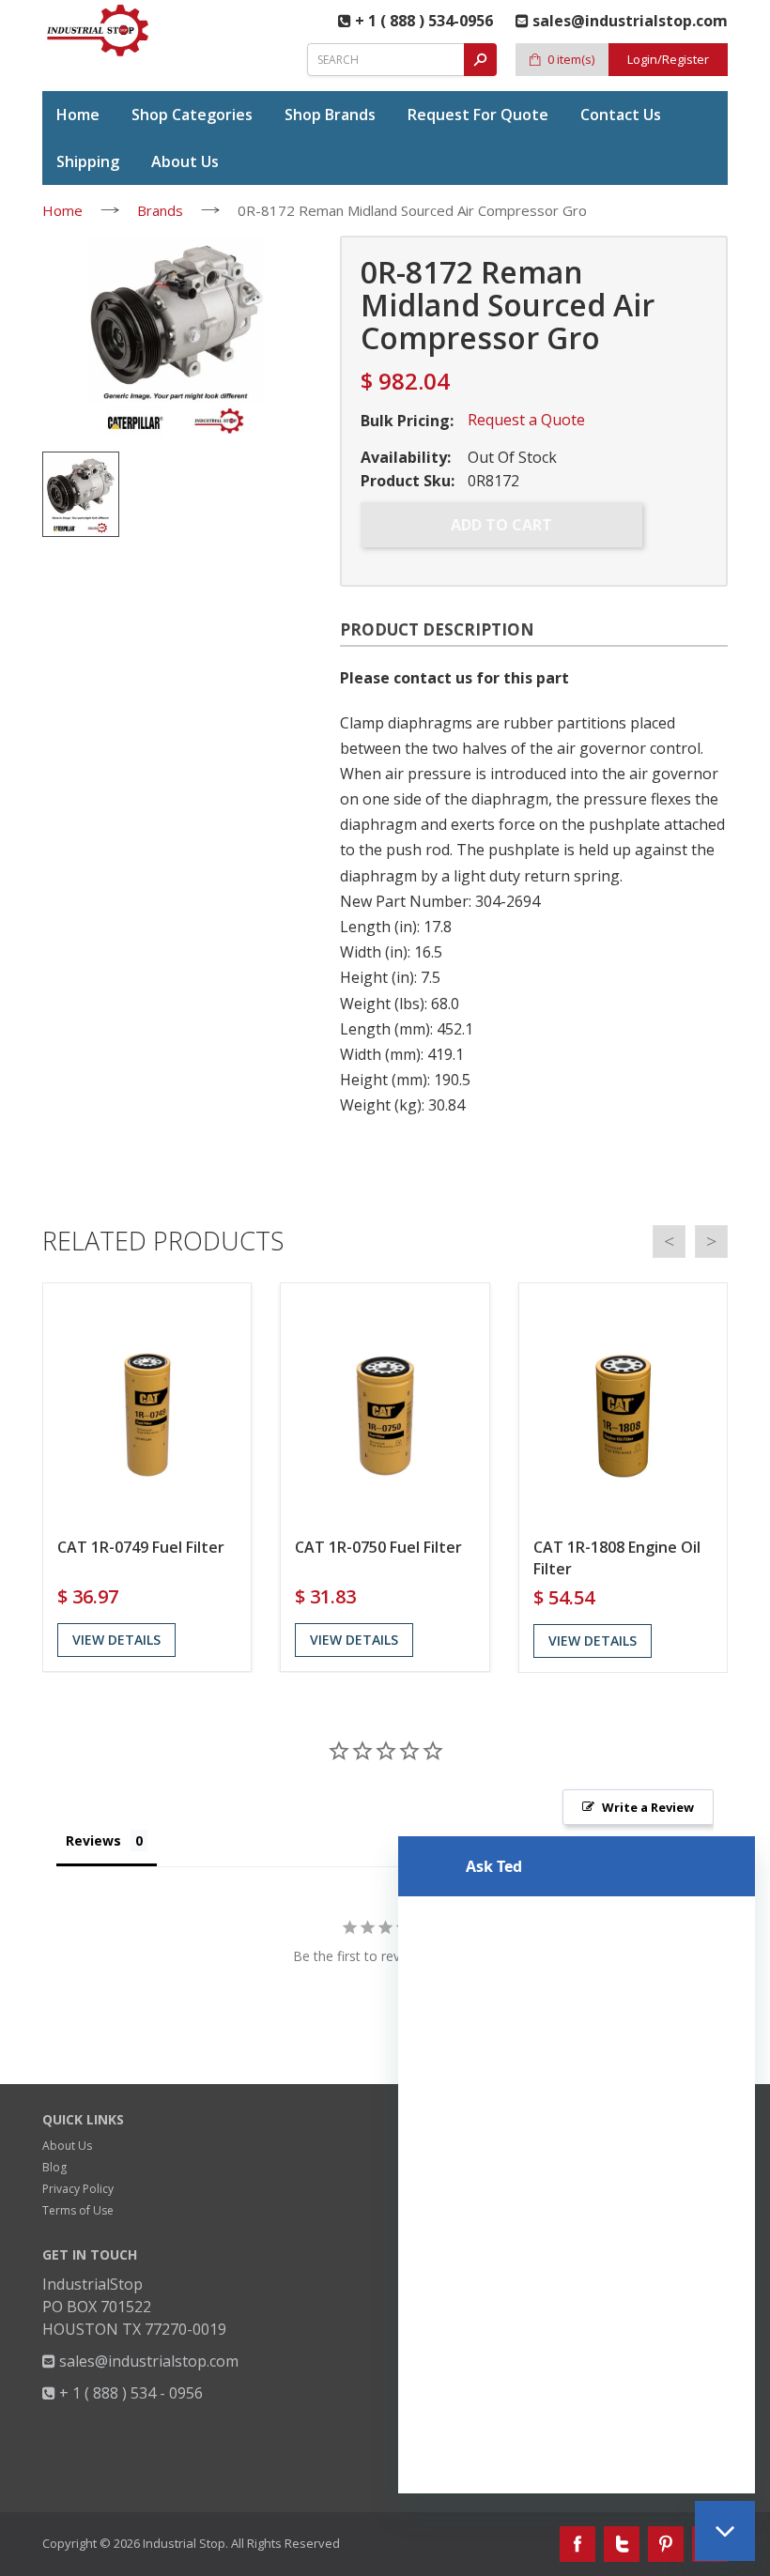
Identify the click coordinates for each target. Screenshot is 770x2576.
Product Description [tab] (437, 629)
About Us (67, 2146)
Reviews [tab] (93, 1840)
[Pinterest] (666, 2544)
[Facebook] (577, 2544)
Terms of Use (78, 2210)
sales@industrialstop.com (147, 2361)
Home (62, 210)
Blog (54, 2167)
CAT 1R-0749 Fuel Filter (141, 1547)
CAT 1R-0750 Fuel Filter (378, 1547)
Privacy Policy (78, 2189)
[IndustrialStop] (99, 30)
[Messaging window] (577, 2165)
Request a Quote (526, 420)
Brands (160, 210)
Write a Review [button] (648, 1807)
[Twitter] (622, 2544)
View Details (116, 1640)
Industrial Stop (184, 2543)
